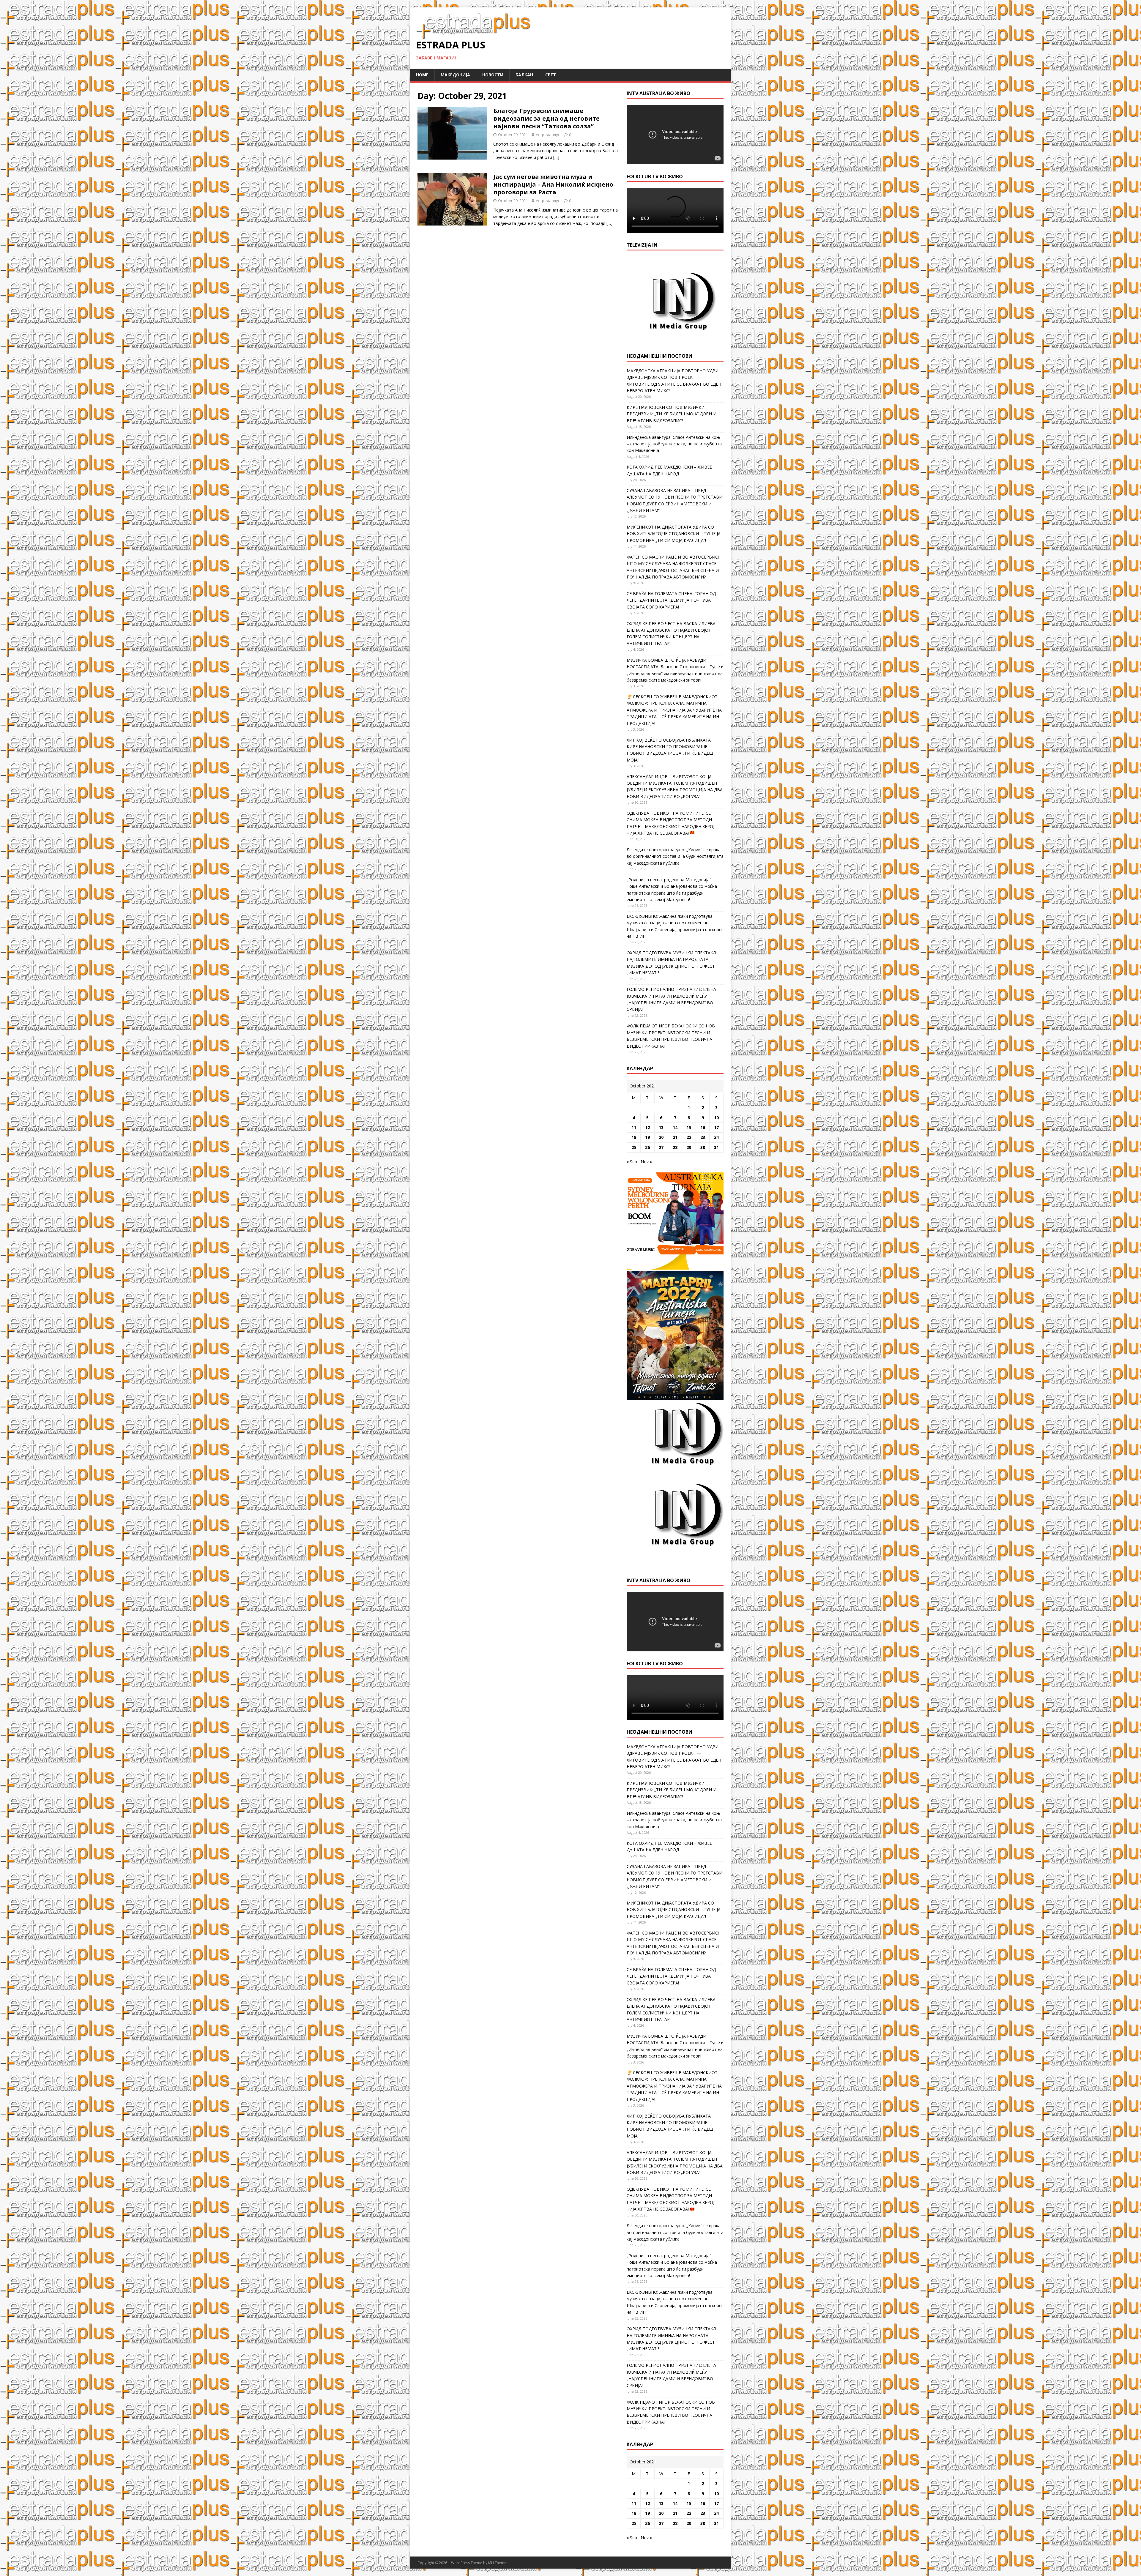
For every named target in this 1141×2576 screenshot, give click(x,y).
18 (634, 1137)
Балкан (524, 75)
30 (703, 1147)
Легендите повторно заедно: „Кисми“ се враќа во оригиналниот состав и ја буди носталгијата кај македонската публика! (675, 856)
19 (647, 1137)
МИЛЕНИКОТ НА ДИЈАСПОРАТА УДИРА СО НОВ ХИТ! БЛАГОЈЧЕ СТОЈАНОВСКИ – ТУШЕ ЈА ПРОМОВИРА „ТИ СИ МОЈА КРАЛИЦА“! (674, 534)
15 (689, 1127)
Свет (551, 75)
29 (689, 1147)
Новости (493, 75)
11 (634, 1127)
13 (661, 1127)
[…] (556, 157)
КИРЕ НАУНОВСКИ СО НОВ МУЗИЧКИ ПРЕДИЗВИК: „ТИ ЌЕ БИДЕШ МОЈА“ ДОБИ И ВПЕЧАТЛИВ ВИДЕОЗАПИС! (672, 414)
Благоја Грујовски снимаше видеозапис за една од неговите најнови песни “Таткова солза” (546, 118)
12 (647, 1127)
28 (675, 1147)
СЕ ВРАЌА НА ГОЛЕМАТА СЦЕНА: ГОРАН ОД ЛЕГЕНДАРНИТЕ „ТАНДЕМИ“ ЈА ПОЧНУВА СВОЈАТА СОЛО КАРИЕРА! (671, 600)
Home (422, 75)
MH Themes (498, 2563)
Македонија (455, 75)
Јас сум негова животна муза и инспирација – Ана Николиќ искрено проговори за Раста (553, 184)
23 (703, 1137)
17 (716, 1127)
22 (689, 1137)
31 (716, 1147)
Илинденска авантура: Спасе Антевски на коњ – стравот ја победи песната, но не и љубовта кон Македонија (674, 444)
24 (716, 1137)
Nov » (646, 1162)
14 (675, 1127)
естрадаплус (548, 135)
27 (661, 1147)
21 (675, 1137)
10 (716, 1118)
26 (647, 1147)
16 (703, 1127)
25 (634, 1147)
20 (661, 1137)
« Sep (632, 1162)
